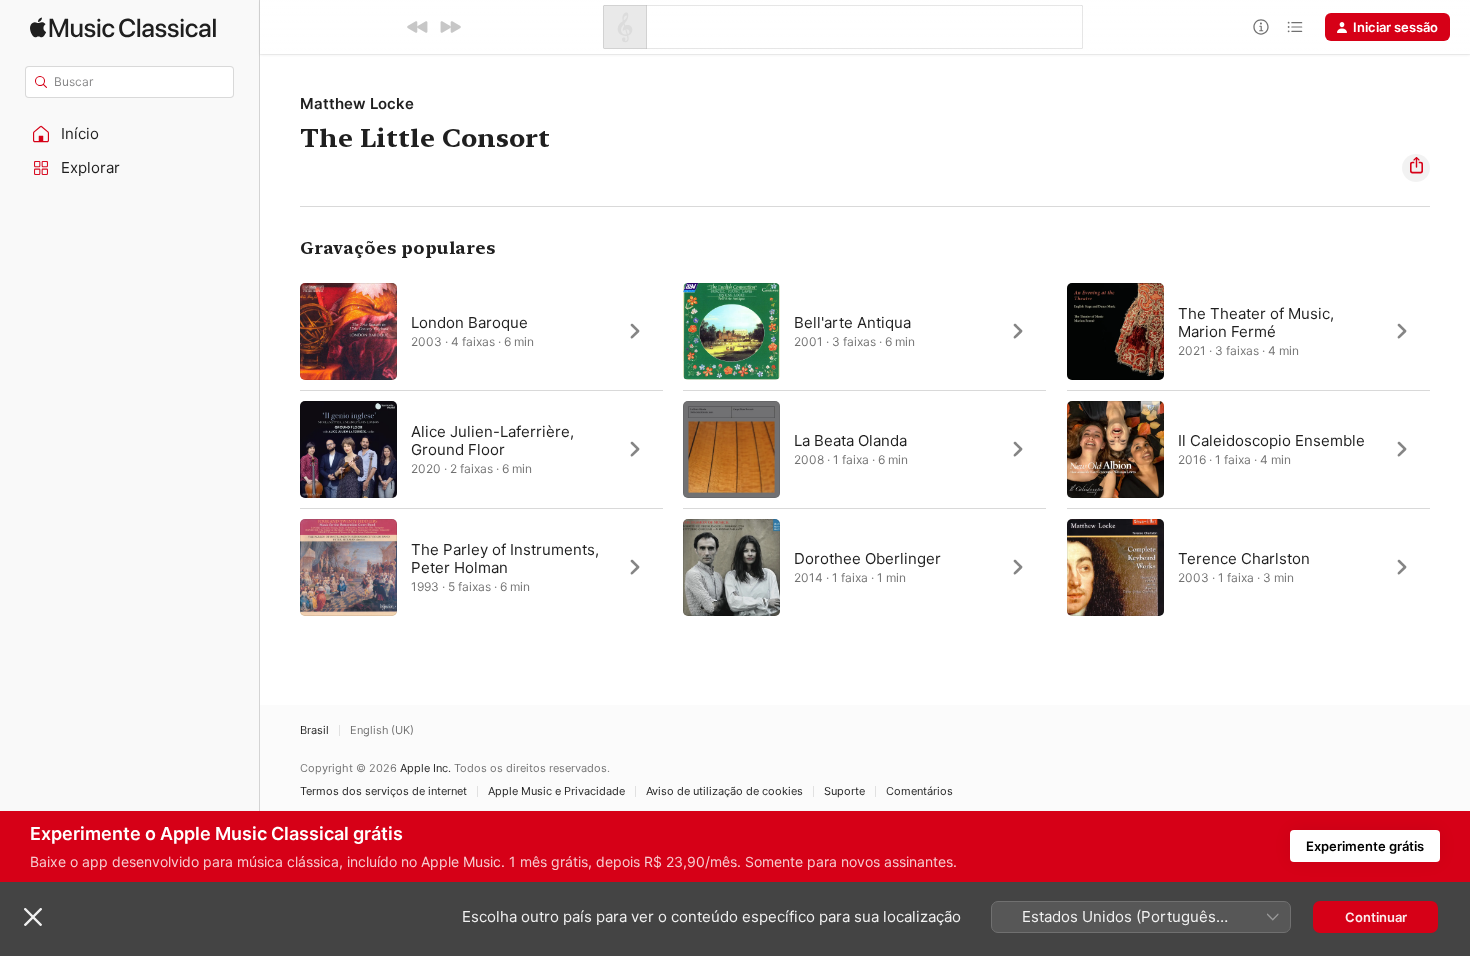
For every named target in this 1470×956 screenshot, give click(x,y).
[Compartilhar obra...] (1416, 168)
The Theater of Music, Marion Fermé (1256, 322)
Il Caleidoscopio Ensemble (1271, 440)
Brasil (314, 730)
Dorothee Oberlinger (867, 558)
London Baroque (469, 322)
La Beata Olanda (850, 440)
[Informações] (1261, 27)
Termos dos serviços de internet (383, 791)
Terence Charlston (1244, 558)
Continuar (1376, 917)
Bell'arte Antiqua (852, 322)
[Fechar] (33, 917)
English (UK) (382, 730)
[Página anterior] (280, 449)
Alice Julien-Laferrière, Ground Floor (492, 440)
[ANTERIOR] (418, 27)
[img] (123, 27)
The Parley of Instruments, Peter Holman (505, 558)
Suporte (844, 791)
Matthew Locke (357, 103)
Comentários (919, 791)
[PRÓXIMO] (450, 27)
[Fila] (1295, 27)
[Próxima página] (1450, 449)
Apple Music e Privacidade (556, 791)
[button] (130, 134)
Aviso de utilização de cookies (724, 791)
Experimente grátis (1365, 846)
